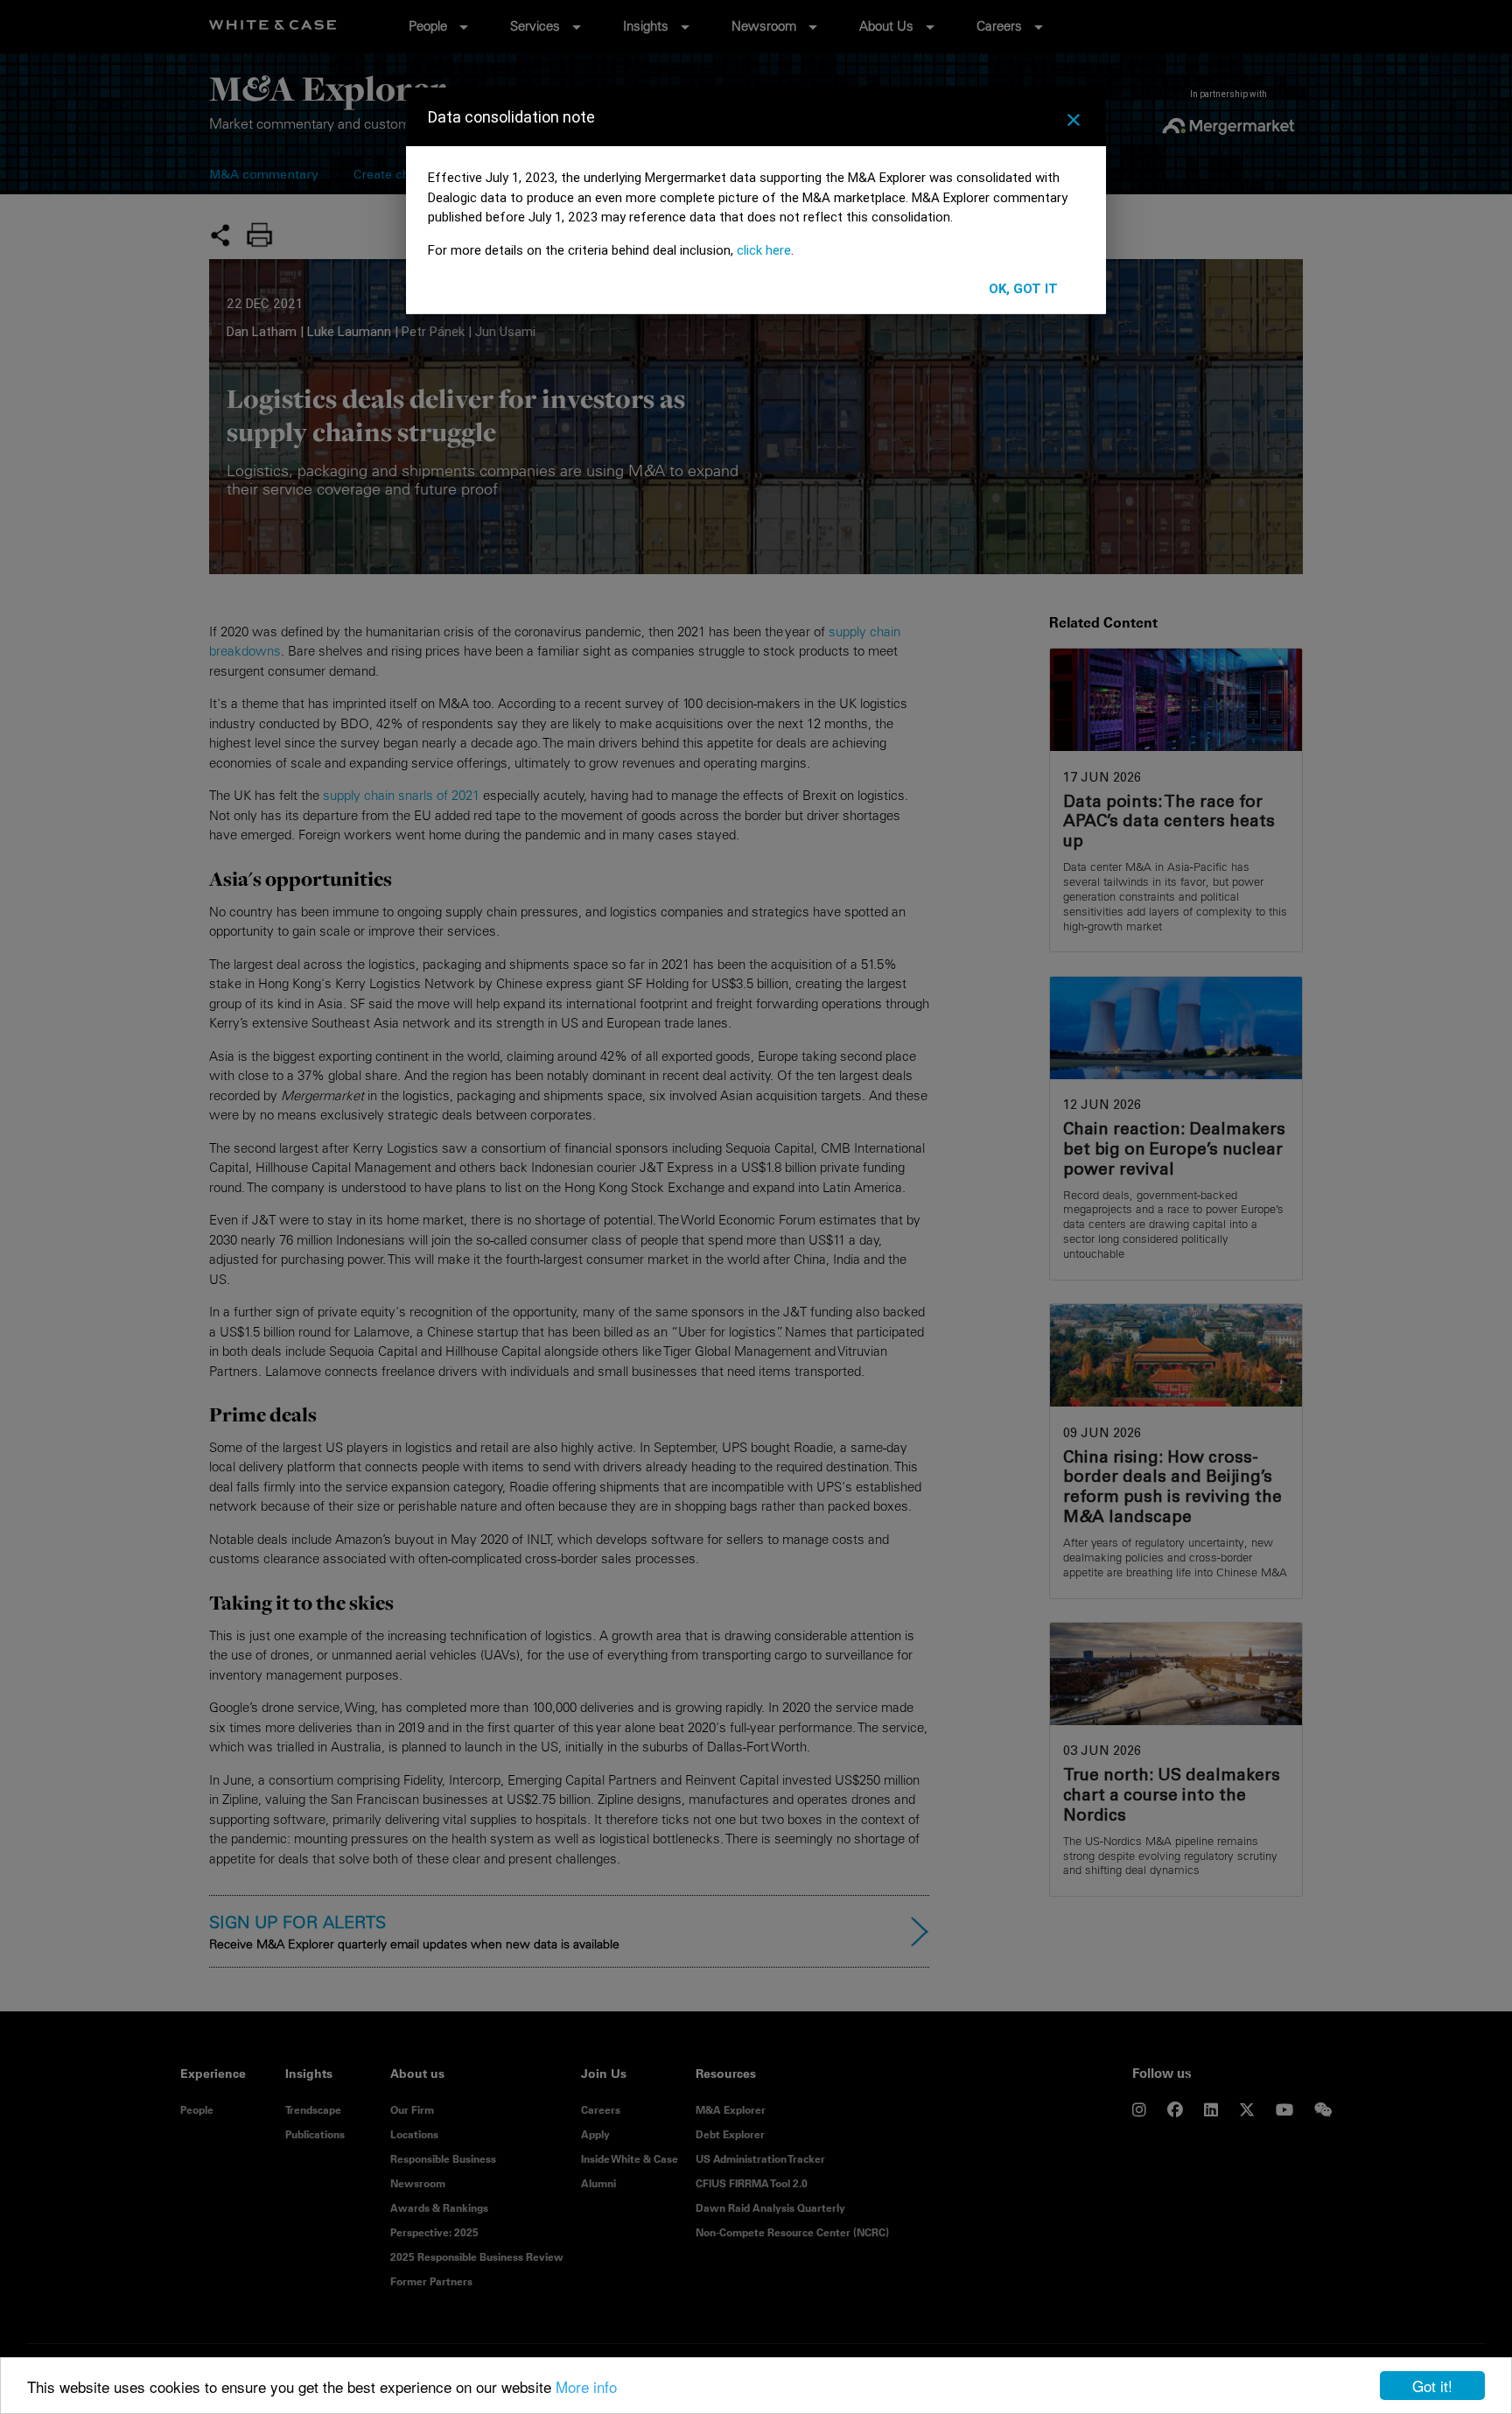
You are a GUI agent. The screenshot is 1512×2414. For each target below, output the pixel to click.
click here (764, 250)
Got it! (1432, 2386)
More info (586, 2386)
